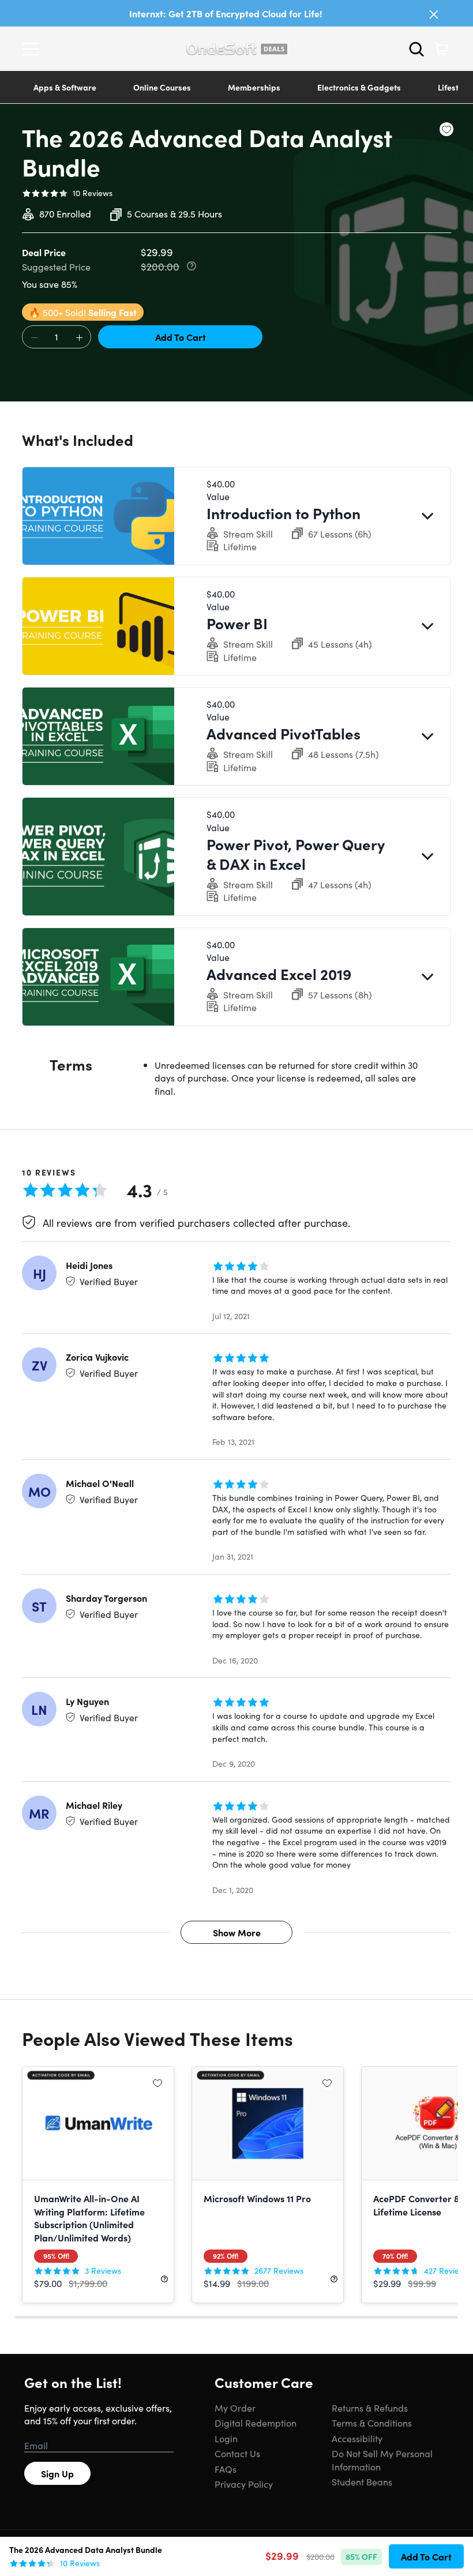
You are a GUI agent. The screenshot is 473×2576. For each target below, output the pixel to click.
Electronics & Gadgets (359, 87)
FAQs (226, 2469)
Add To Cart (181, 337)
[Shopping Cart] (441, 49)
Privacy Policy (244, 2484)
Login (226, 2438)
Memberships (254, 87)
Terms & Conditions (372, 2423)
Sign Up (57, 2473)
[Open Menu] (33, 49)
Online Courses (162, 87)
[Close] (434, 14)
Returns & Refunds (370, 2408)
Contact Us (237, 2453)
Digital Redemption (256, 2423)
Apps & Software (65, 87)
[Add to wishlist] (446, 129)
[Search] (416, 49)
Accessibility (357, 2438)
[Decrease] (34, 337)
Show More (237, 1932)
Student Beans (362, 2481)
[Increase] (79, 337)
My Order (235, 2408)
